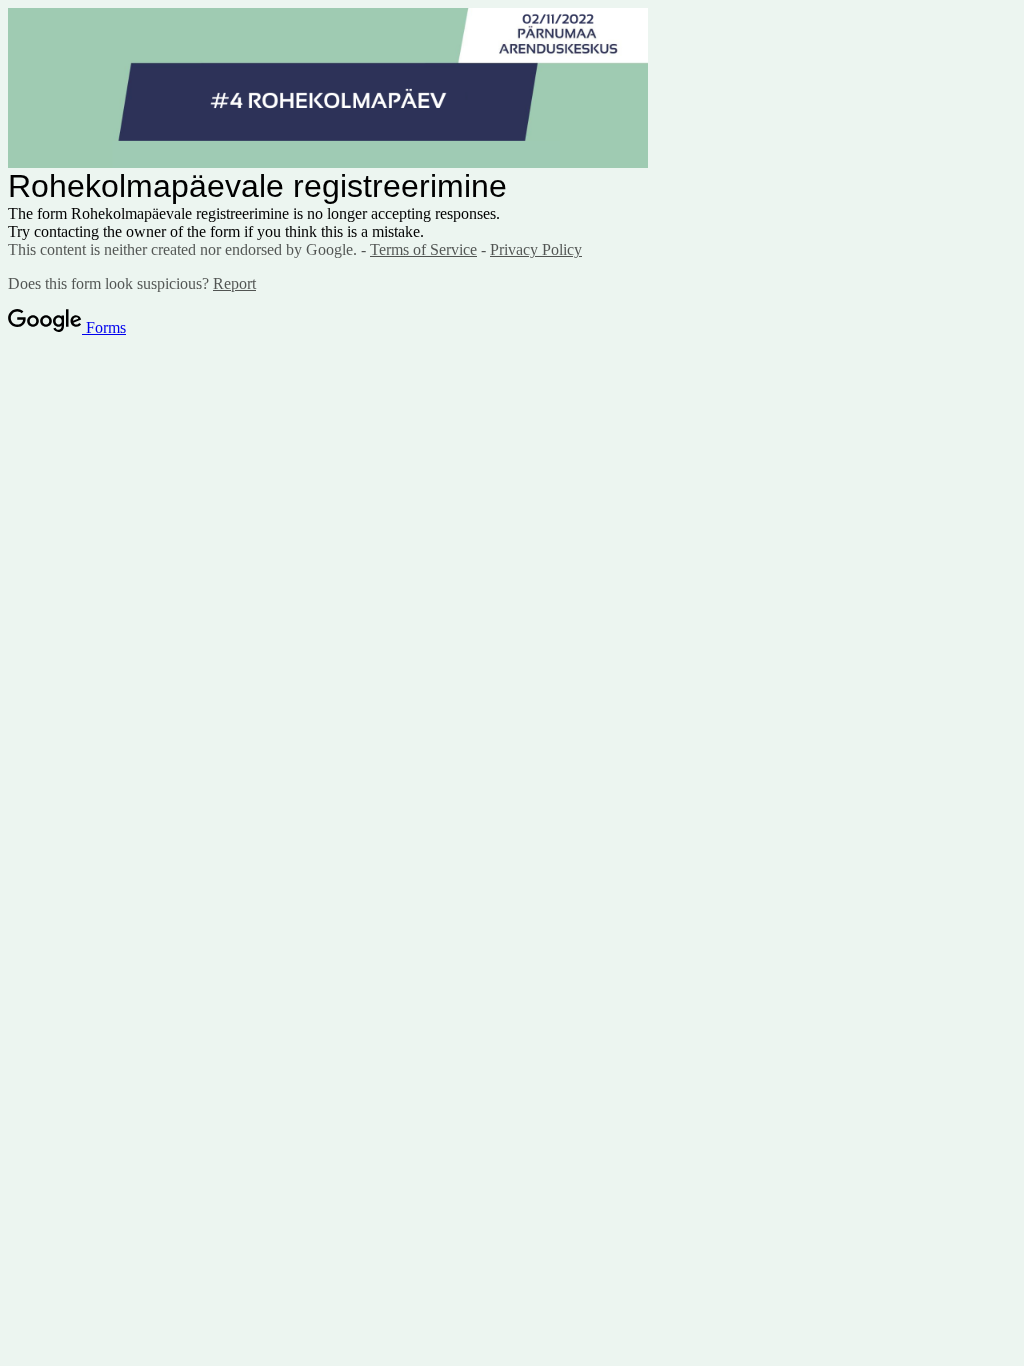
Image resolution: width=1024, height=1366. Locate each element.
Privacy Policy (536, 249)
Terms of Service (423, 249)
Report (234, 283)
